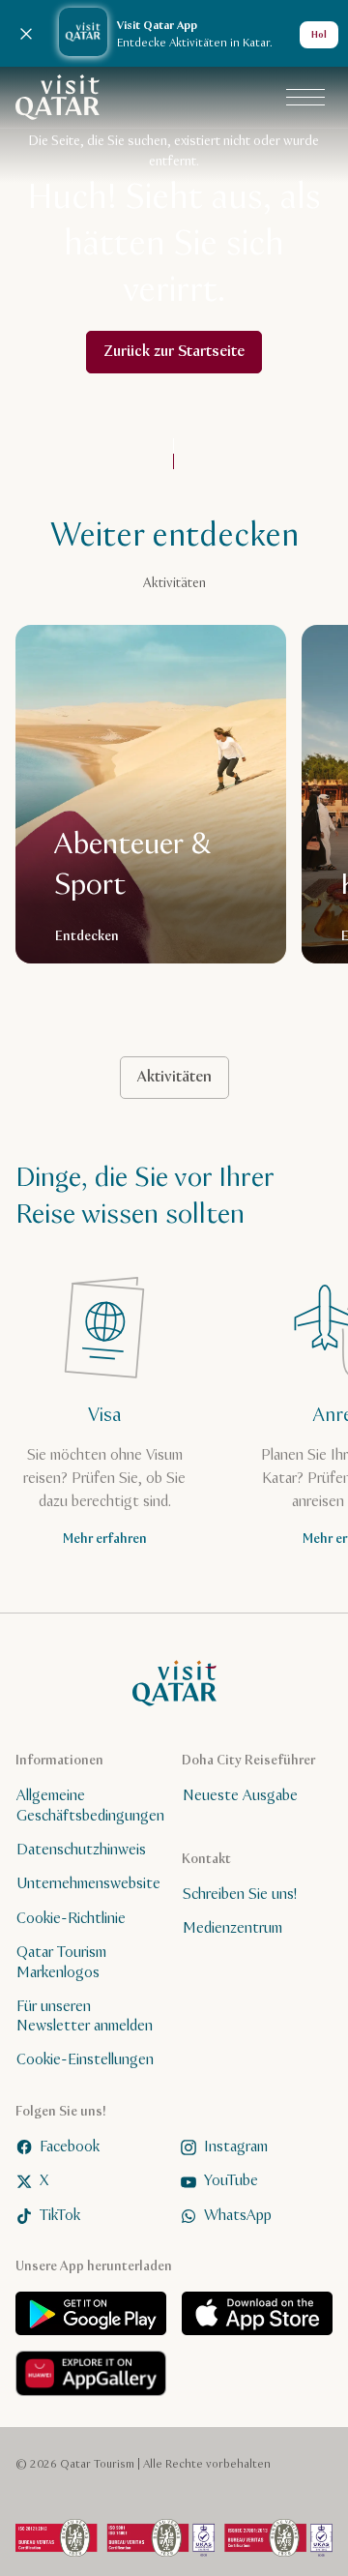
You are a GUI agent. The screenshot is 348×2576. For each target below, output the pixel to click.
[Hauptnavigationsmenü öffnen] (305, 98)
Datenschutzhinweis (81, 1850)
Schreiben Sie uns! (240, 1895)
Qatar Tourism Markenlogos (61, 1963)
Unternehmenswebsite (88, 1884)
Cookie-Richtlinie (71, 1918)
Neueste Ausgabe (240, 1796)
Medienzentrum (232, 1928)
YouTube (231, 2181)
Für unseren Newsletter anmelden (85, 2016)
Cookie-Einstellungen (85, 2060)
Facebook (70, 2147)
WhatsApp (238, 2215)
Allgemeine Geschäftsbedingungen (90, 1806)
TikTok (60, 2215)
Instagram (236, 2147)
